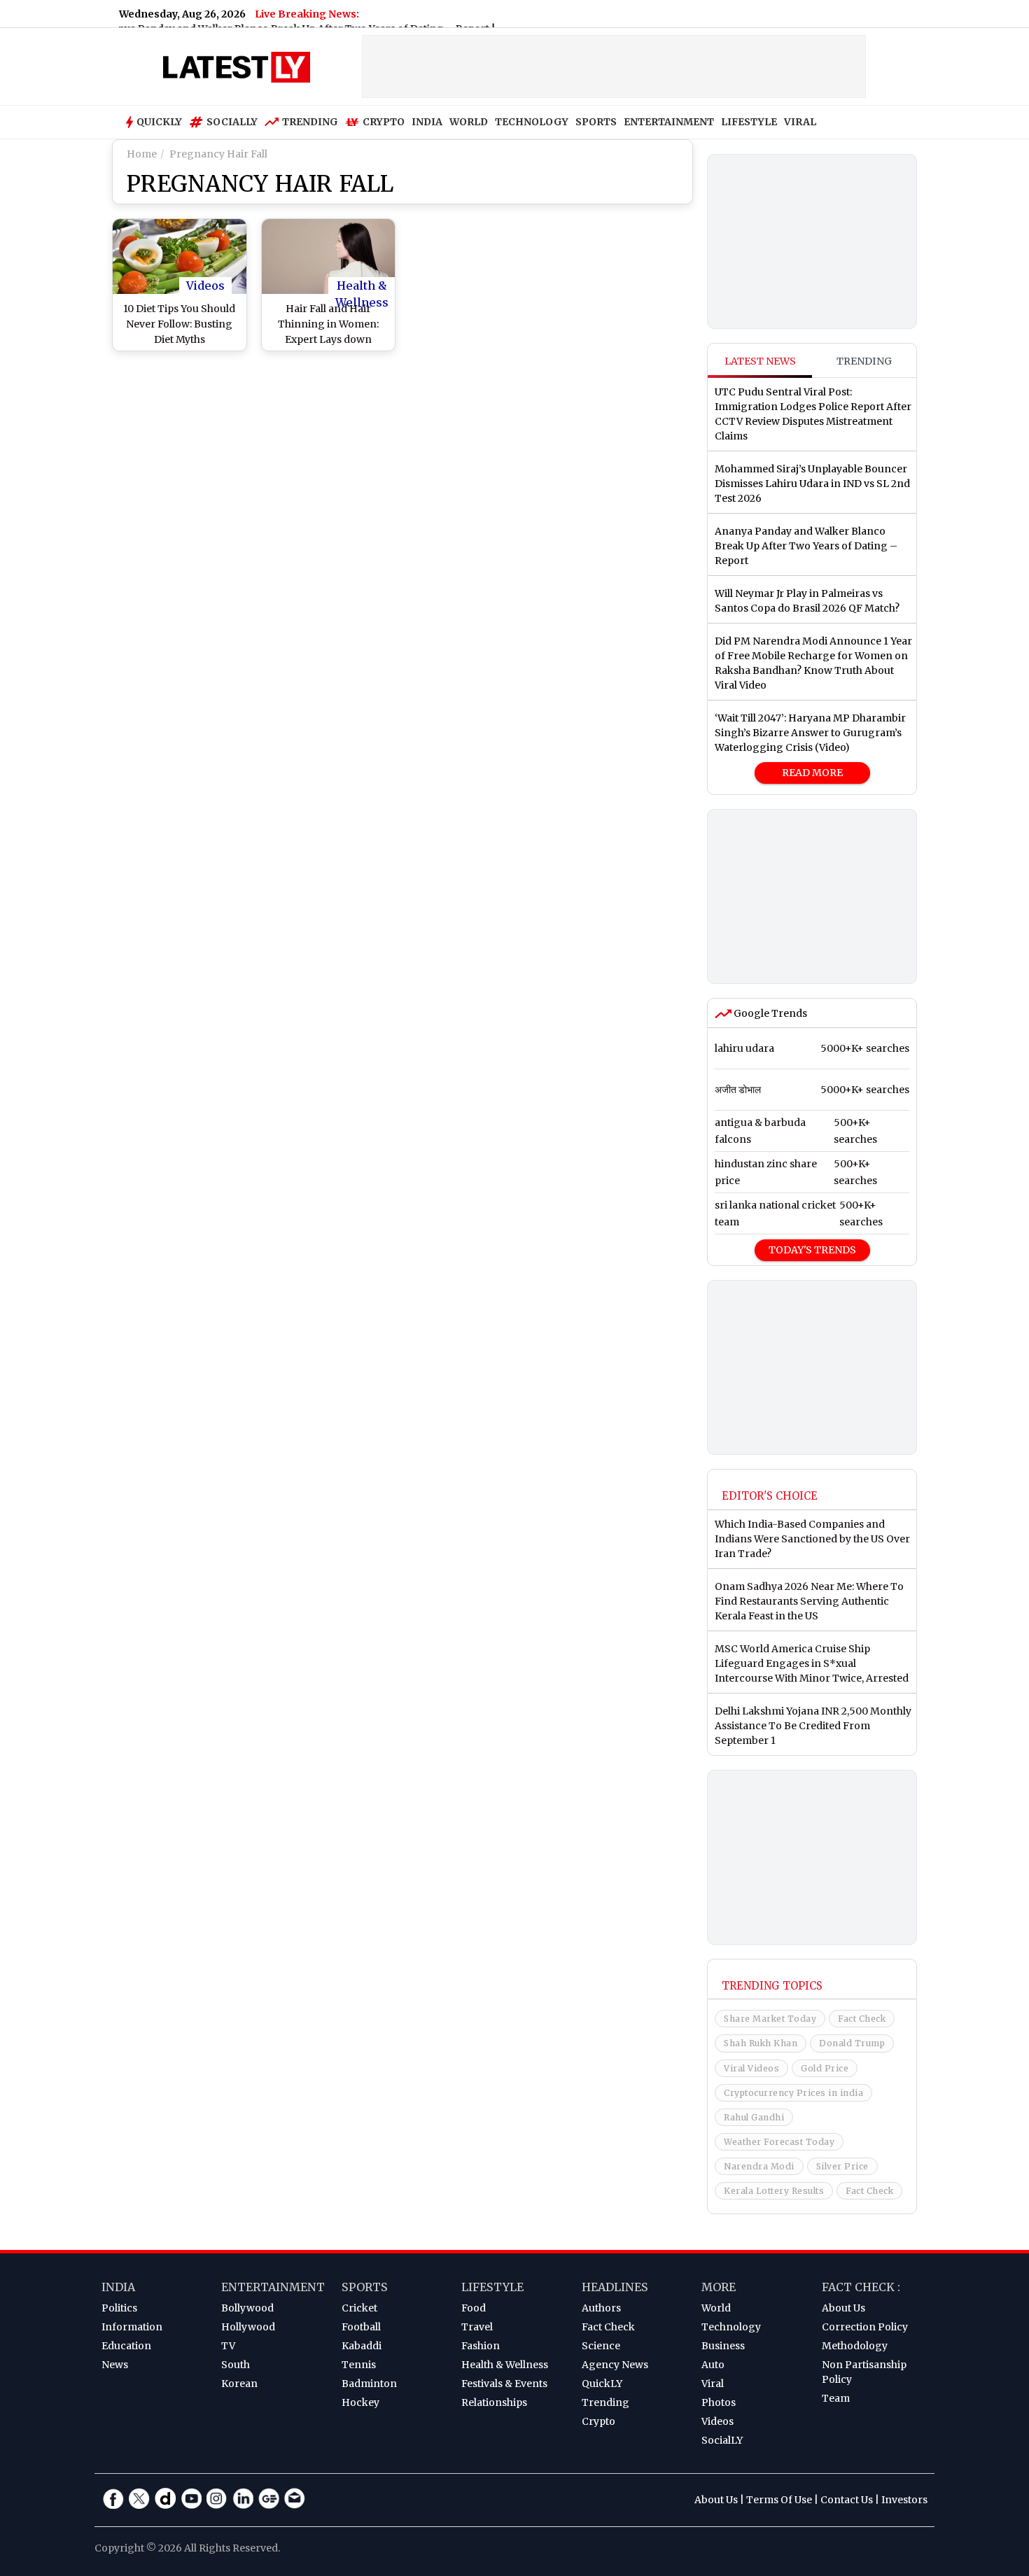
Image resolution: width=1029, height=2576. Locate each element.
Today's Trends (812, 1250)
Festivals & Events (504, 2384)
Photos (719, 2402)
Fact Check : (861, 2287)
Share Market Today (770, 2019)
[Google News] (269, 2498)
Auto (713, 2365)
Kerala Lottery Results (774, 2191)
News (115, 2365)
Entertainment (273, 2287)
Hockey (360, 2402)
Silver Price (842, 2166)
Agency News (615, 2365)
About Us (843, 2308)
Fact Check (862, 2019)
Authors (601, 2308)
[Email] (295, 2498)
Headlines (615, 2287)
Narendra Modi (759, 2166)
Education (126, 2346)
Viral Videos (751, 2068)
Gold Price (825, 2068)
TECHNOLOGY (532, 122)
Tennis (359, 2365)
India (118, 2287)
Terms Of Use (779, 2500)
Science (601, 2346)
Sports (365, 2287)
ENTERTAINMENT (669, 122)
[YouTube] (191, 2498)
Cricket (359, 2308)
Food (474, 2308)
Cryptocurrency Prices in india (793, 2093)
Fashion (481, 2346)
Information (132, 2327)
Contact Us (847, 2500)
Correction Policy (865, 2327)
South (236, 2365)
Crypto (384, 122)
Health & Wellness (362, 286)
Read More (812, 773)
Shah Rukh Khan (761, 2043)
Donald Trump (852, 2043)
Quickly (159, 122)
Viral (713, 2384)
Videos (205, 286)
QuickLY (602, 2384)
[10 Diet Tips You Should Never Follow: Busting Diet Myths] (180, 256)
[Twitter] (139, 2498)
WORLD (469, 122)
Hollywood (248, 2327)
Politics (119, 2308)
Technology (731, 2327)
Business (723, 2346)
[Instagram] (217, 2498)
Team (836, 2398)
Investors (904, 2500)
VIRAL (800, 122)
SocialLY (722, 2440)
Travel (477, 2327)
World (716, 2308)
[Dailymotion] (165, 2498)
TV (228, 2346)
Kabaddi (362, 2346)
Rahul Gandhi (754, 2117)
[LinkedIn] (243, 2498)
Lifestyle (492, 2287)
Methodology (855, 2346)
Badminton (369, 2384)
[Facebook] (113, 2498)
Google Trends (769, 1013)
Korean (239, 2384)
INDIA (427, 122)
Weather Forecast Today (779, 2142)
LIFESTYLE (749, 122)
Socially (232, 122)
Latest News (760, 361)
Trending (310, 122)
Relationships (494, 2402)
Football (361, 2327)
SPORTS (596, 122)
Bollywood (247, 2308)
